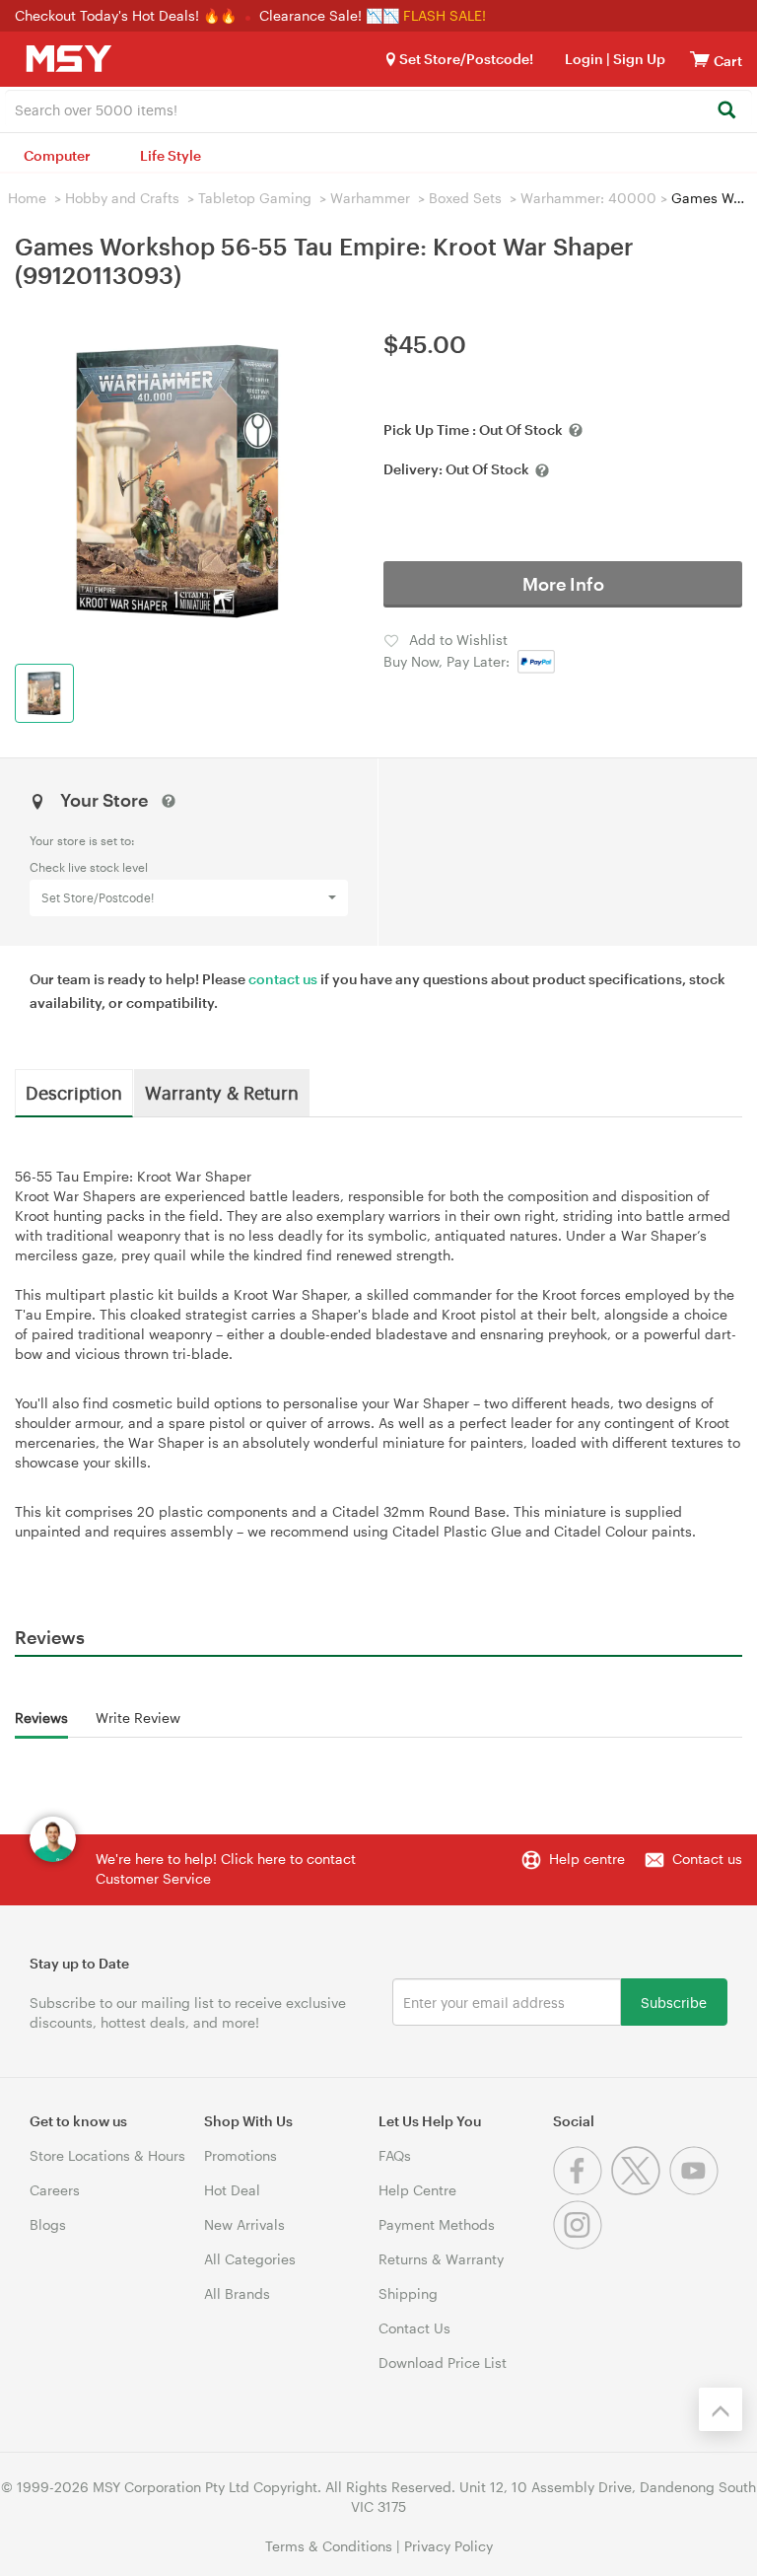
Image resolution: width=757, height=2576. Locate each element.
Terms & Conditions (329, 2546)
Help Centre (417, 2190)
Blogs (48, 2224)
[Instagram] (580, 2244)
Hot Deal (232, 2190)
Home (27, 198)
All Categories (250, 2259)
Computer (57, 155)
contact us (283, 979)
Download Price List (443, 2362)
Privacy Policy (448, 2546)
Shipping (408, 2293)
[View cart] (700, 59)
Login (584, 59)
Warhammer (370, 198)
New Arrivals (244, 2224)
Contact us (707, 1859)
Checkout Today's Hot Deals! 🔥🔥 (128, 15)
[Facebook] (582, 2190)
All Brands (237, 2293)
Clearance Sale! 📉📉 (329, 15)
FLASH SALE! (445, 15)
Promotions (241, 2155)
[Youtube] (696, 2190)
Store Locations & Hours (107, 2155)
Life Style (171, 155)
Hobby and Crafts (122, 198)
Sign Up (638, 59)
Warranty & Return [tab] (222, 1092)
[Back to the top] (721, 2409)
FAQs (395, 2155)
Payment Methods (437, 2224)
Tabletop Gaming (255, 198)
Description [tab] (74, 1092)
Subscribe (674, 2002)
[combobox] (378, 108)
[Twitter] (640, 2190)
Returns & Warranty (441, 2259)
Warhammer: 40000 (588, 198)
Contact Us (414, 2328)
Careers (55, 2190)
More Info (563, 584)
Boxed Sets (465, 198)
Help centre (587, 1859)
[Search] (726, 111)
